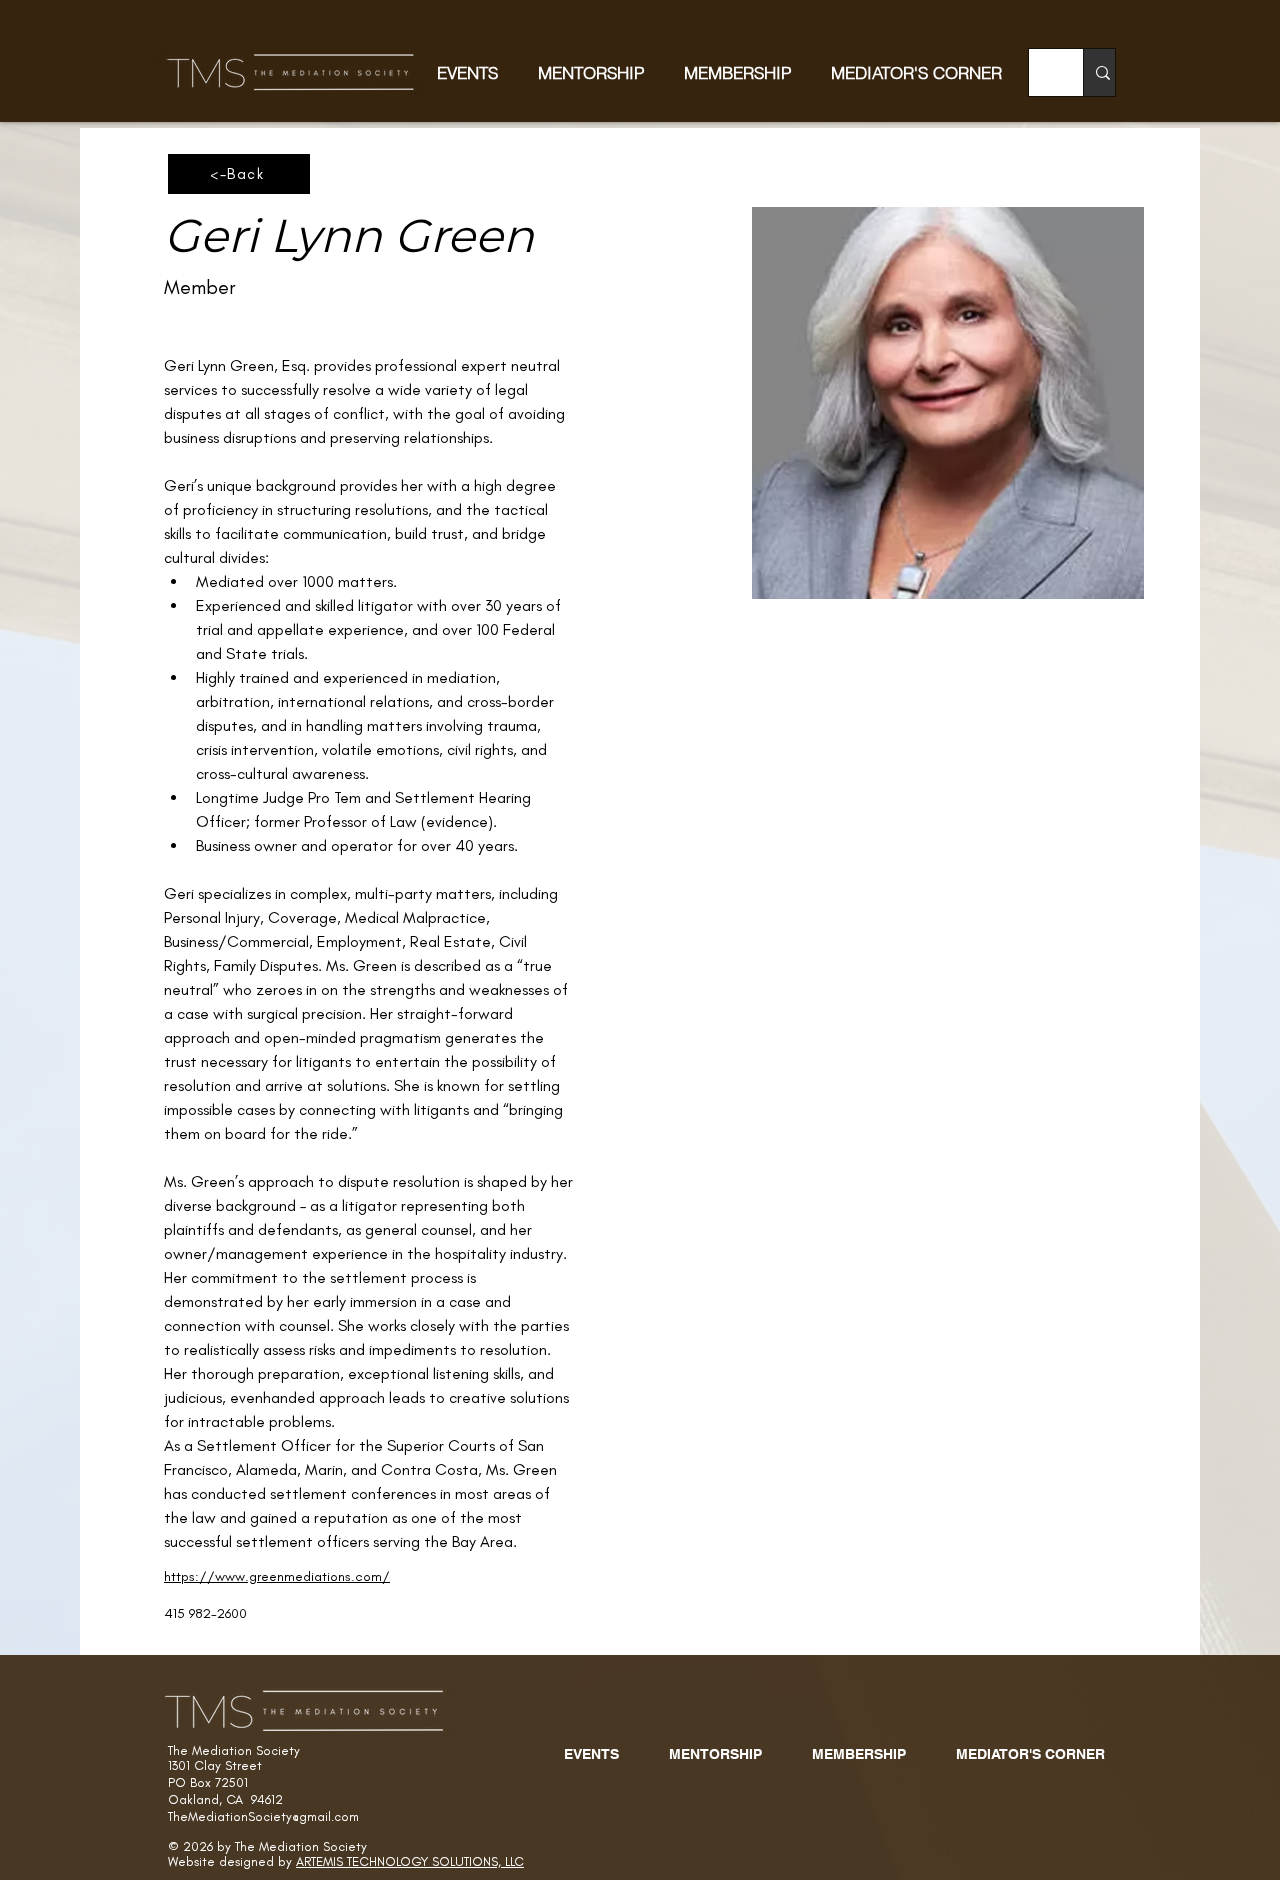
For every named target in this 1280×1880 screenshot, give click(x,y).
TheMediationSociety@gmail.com (263, 1816)
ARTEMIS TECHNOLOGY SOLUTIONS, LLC (410, 1861)
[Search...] (1102, 72)
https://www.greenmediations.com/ (277, 1576)
